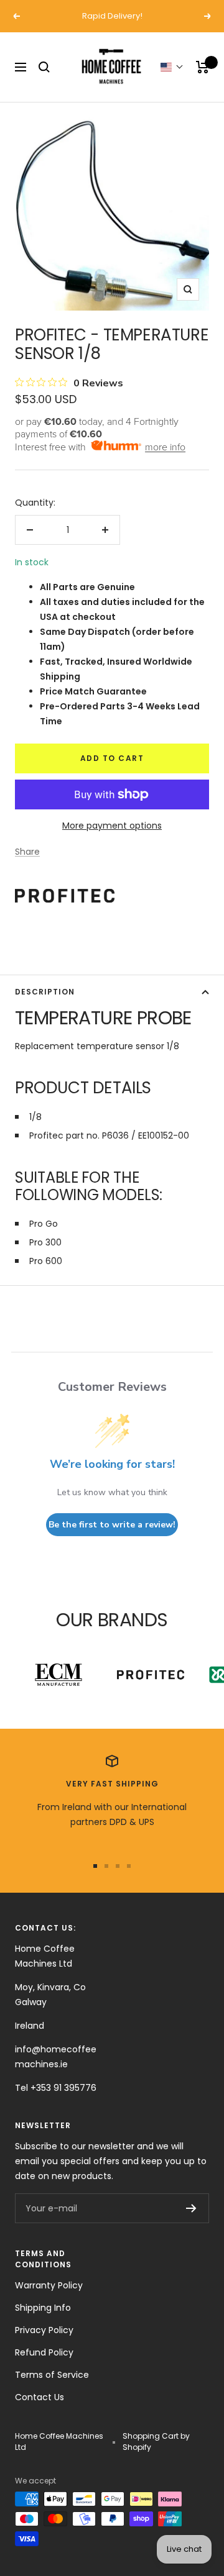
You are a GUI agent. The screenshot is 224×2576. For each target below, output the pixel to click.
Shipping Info (43, 2308)
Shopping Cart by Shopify (156, 2442)
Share (27, 852)
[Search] (44, 67)
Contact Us (40, 2397)
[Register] (191, 2208)
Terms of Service (52, 2375)
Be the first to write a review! (112, 1525)
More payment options (112, 826)
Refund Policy (44, 2352)
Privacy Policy (44, 2330)
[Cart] (203, 67)
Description (45, 992)
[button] (172, 67)
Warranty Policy (49, 2285)
